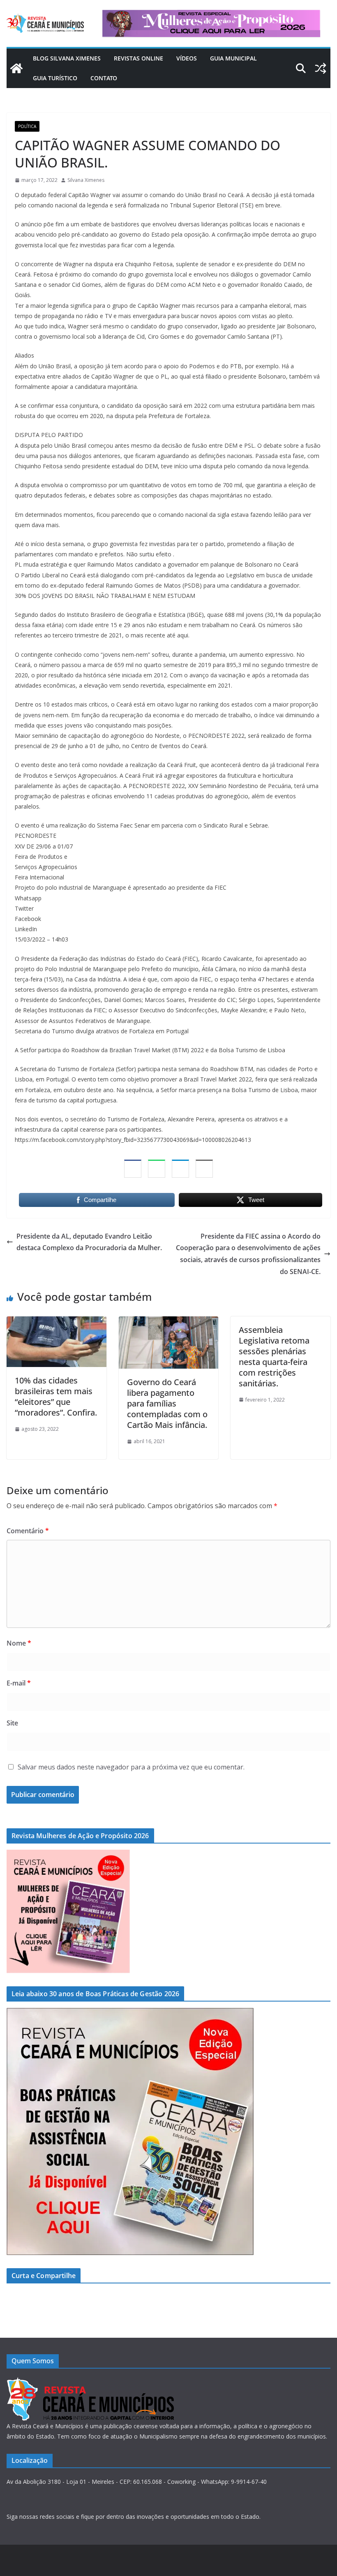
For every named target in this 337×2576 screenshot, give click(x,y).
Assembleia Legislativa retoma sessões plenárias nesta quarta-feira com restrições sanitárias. (274, 1357)
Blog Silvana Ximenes (67, 58)
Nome (19, 1643)
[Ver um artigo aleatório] (321, 68)
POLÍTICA (27, 126)
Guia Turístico (55, 78)
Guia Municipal (233, 58)
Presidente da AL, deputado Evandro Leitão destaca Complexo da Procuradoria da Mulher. (89, 1242)
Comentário (28, 1531)
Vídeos (187, 58)
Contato (104, 78)
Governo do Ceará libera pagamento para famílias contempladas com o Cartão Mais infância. (167, 1403)
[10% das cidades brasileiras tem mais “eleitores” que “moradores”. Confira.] (57, 1322)
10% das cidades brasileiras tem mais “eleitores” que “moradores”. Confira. (56, 1396)
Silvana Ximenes (86, 180)
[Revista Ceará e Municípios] (16, 68)
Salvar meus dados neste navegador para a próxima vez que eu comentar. (131, 1767)
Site (12, 1723)
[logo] (90, 2382)
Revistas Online (138, 58)
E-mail (19, 1683)
